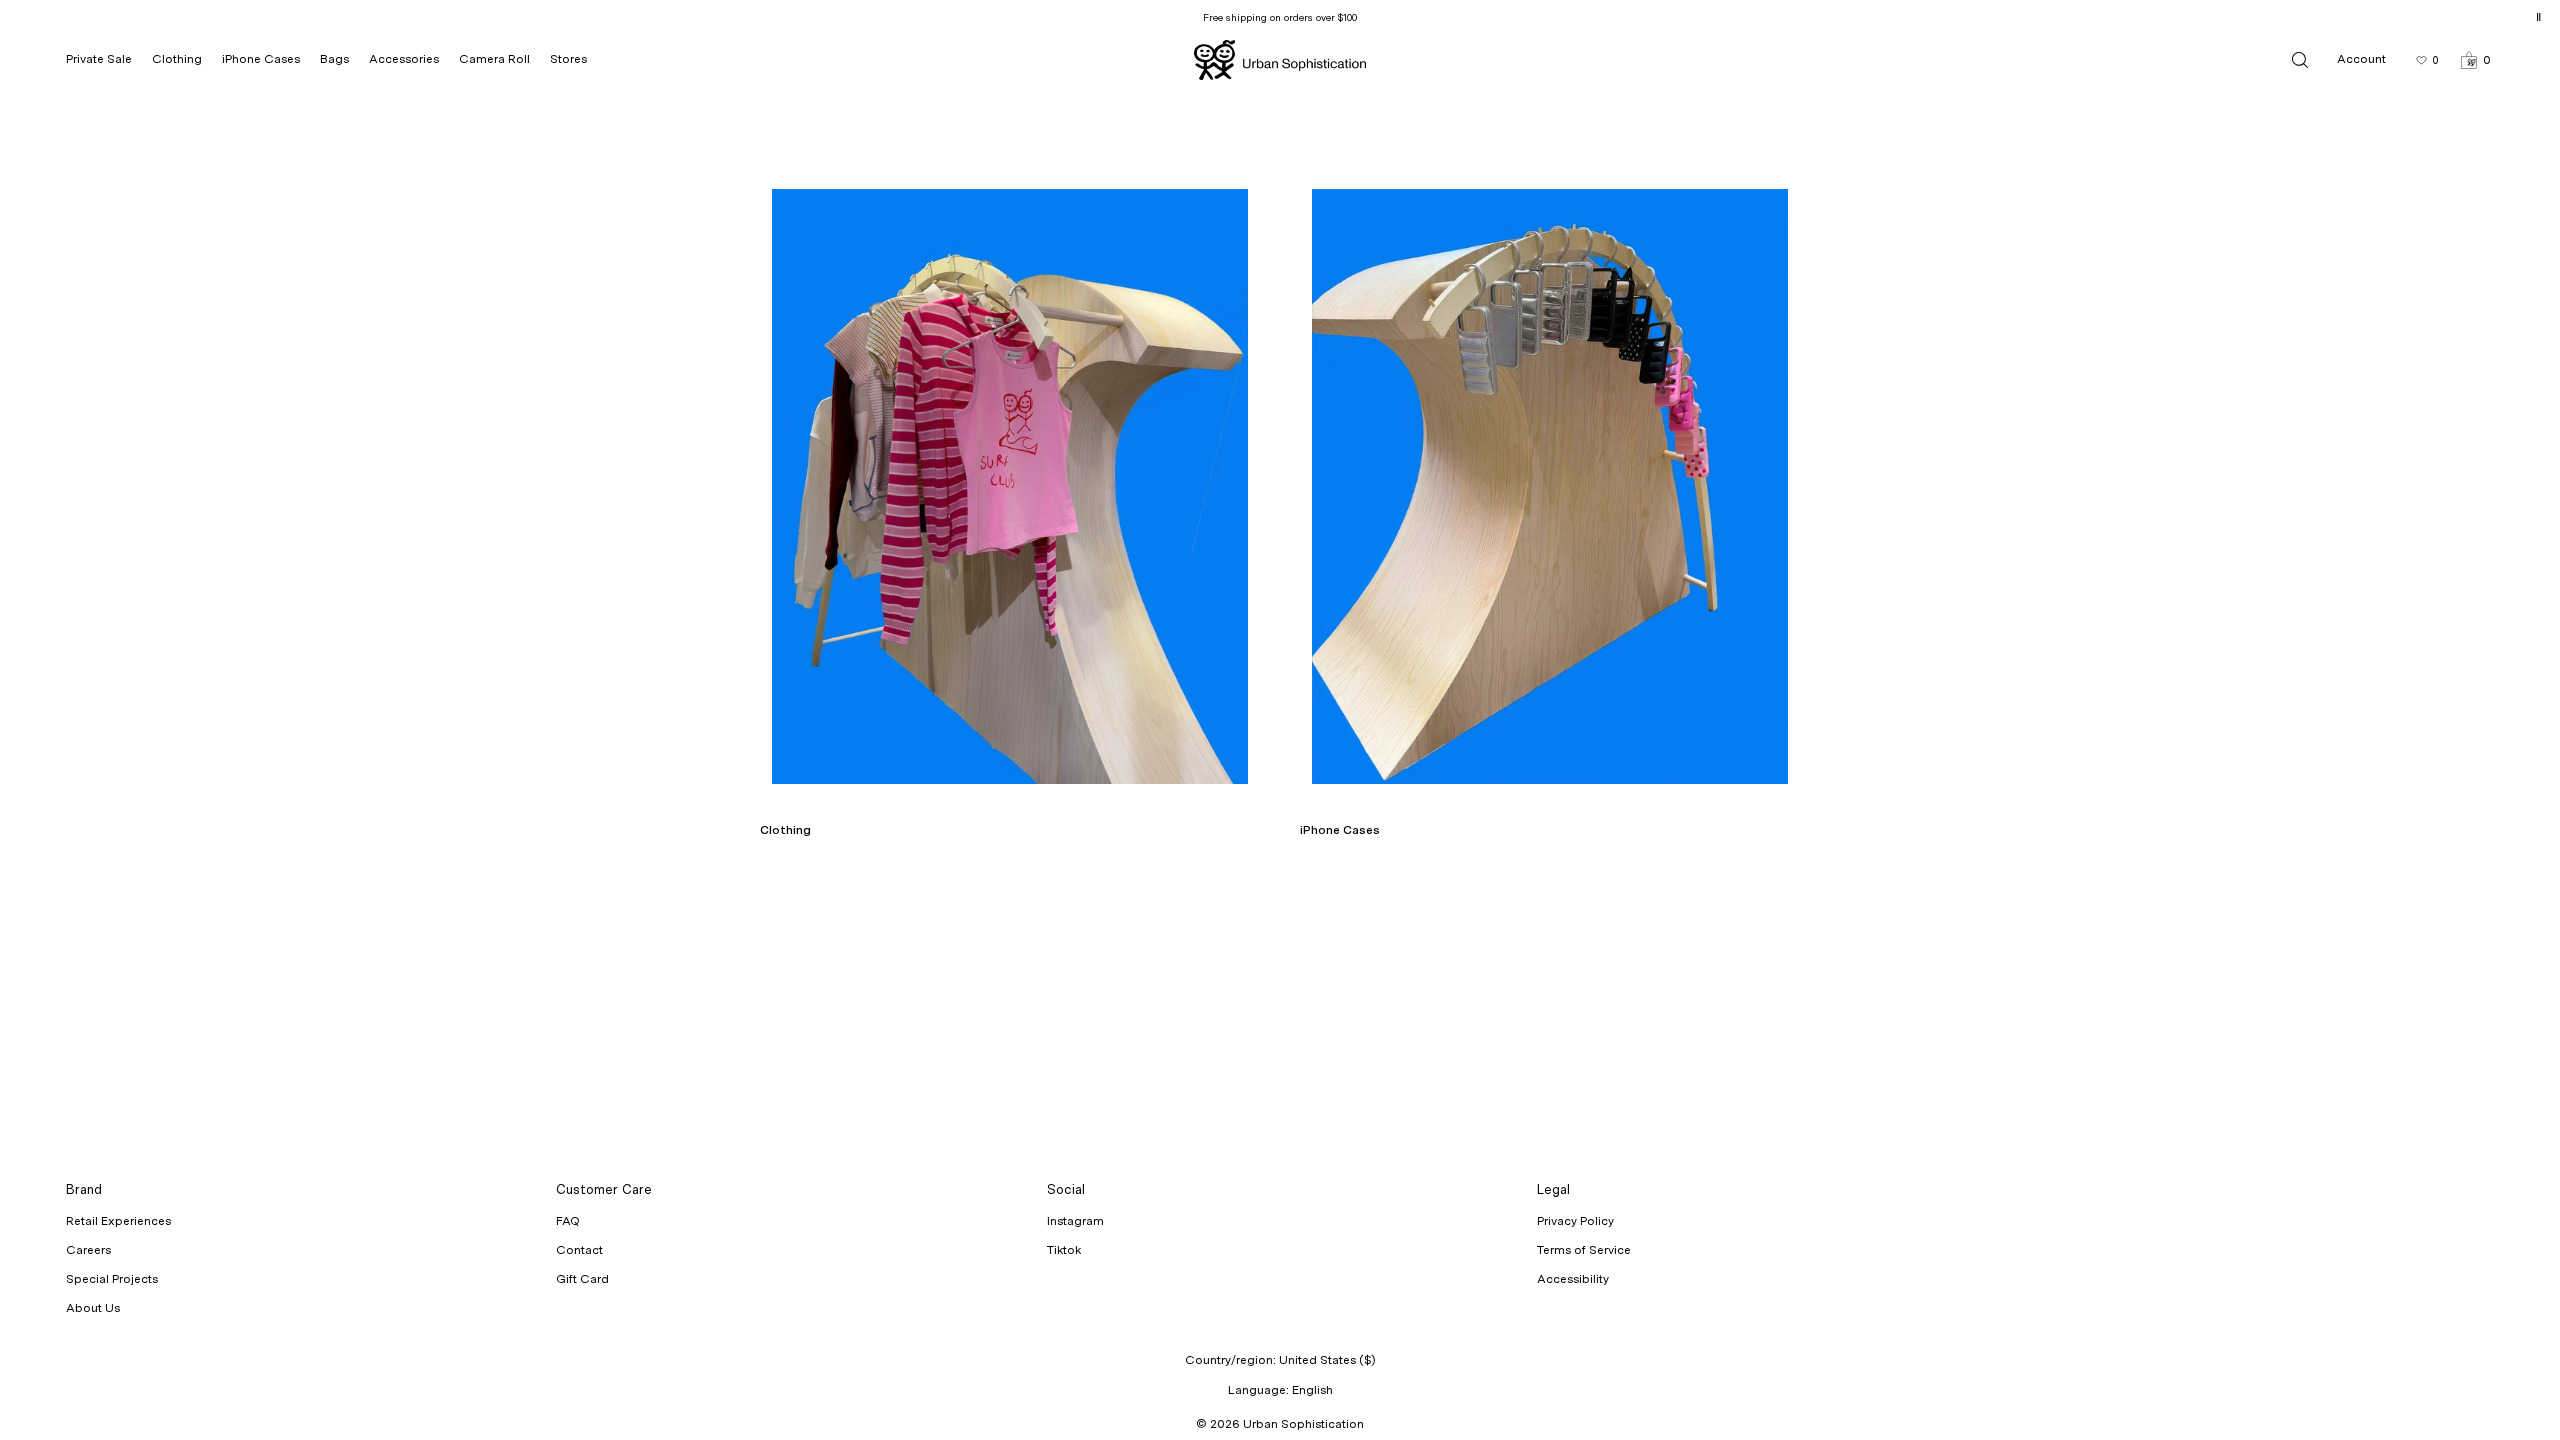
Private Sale (99, 59)
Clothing (177, 59)
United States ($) (1327, 1360)
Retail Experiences (118, 1221)
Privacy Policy (1575, 1221)
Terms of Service (1584, 1250)
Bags (334, 59)
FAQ (568, 1221)
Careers (88, 1250)
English (1312, 1390)
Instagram (1075, 1221)
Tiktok (1064, 1250)
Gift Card (582, 1279)
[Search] (2300, 59)
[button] (2475, 59)
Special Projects (112, 1279)
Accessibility (1573, 1279)
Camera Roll (494, 59)
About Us (93, 1308)
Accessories (404, 59)
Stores (568, 59)
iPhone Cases (261, 59)
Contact (579, 1250)
